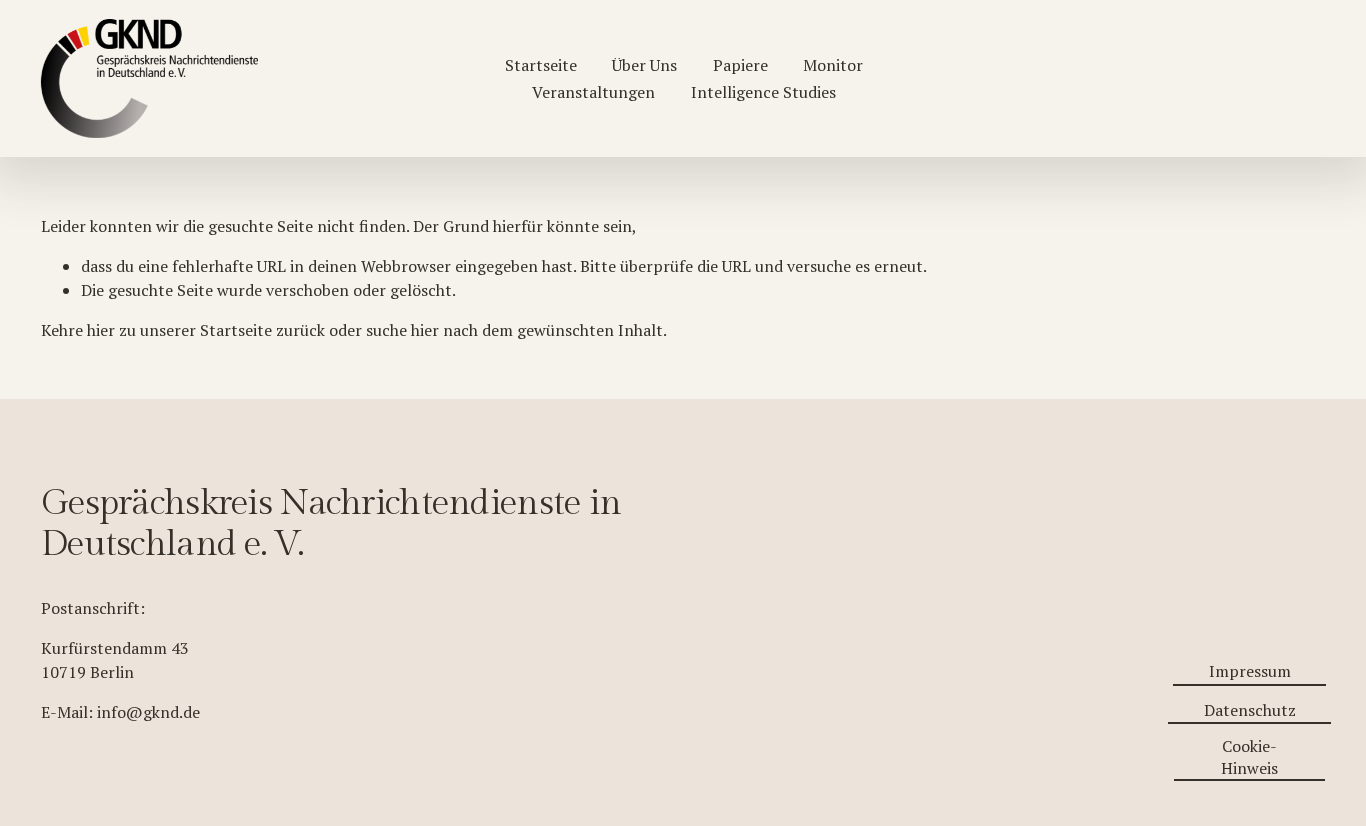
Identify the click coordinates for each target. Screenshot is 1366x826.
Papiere (740, 65)
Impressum (1250, 671)
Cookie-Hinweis (1249, 757)
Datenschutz (1250, 710)
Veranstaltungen (593, 92)
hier (101, 330)
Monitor (833, 65)
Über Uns (644, 65)
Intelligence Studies (763, 92)
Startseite (541, 65)
